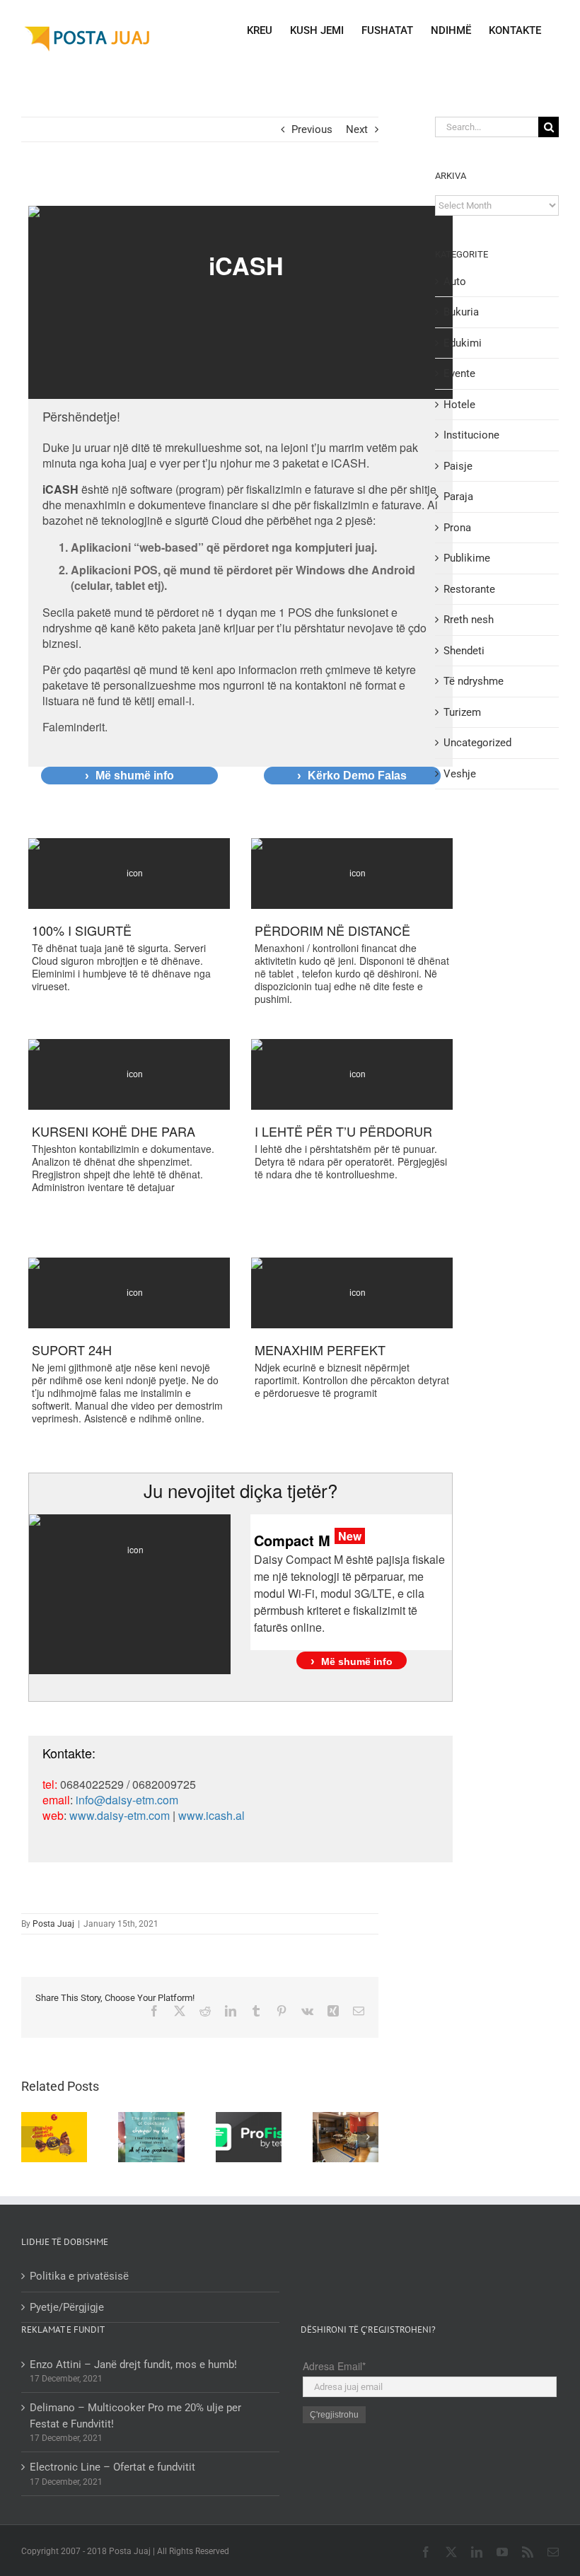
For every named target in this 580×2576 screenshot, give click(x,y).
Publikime (467, 558)
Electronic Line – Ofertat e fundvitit (112, 2467)
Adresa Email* (334, 2366)
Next (357, 129)
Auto (455, 282)
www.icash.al (211, 1815)
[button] (32, 2137)
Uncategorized (477, 743)
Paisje (458, 466)
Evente (459, 373)
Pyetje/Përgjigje (67, 2307)
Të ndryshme (474, 681)
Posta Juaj (53, 1924)
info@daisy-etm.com (127, 1800)
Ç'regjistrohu (334, 2415)
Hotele (459, 405)
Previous (312, 129)
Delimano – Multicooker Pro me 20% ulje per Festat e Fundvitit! (135, 2416)
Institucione (471, 435)
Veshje (460, 774)
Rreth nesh (469, 620)
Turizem (462, 712)
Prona (457, 528)
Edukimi (463, 343)
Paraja (458, 497)
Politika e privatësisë (79, 2276)
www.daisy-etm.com (120, 1815)
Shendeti (464, 651)
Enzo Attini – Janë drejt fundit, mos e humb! (133, 2365)
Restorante (469, 589)
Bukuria (461, 312)
